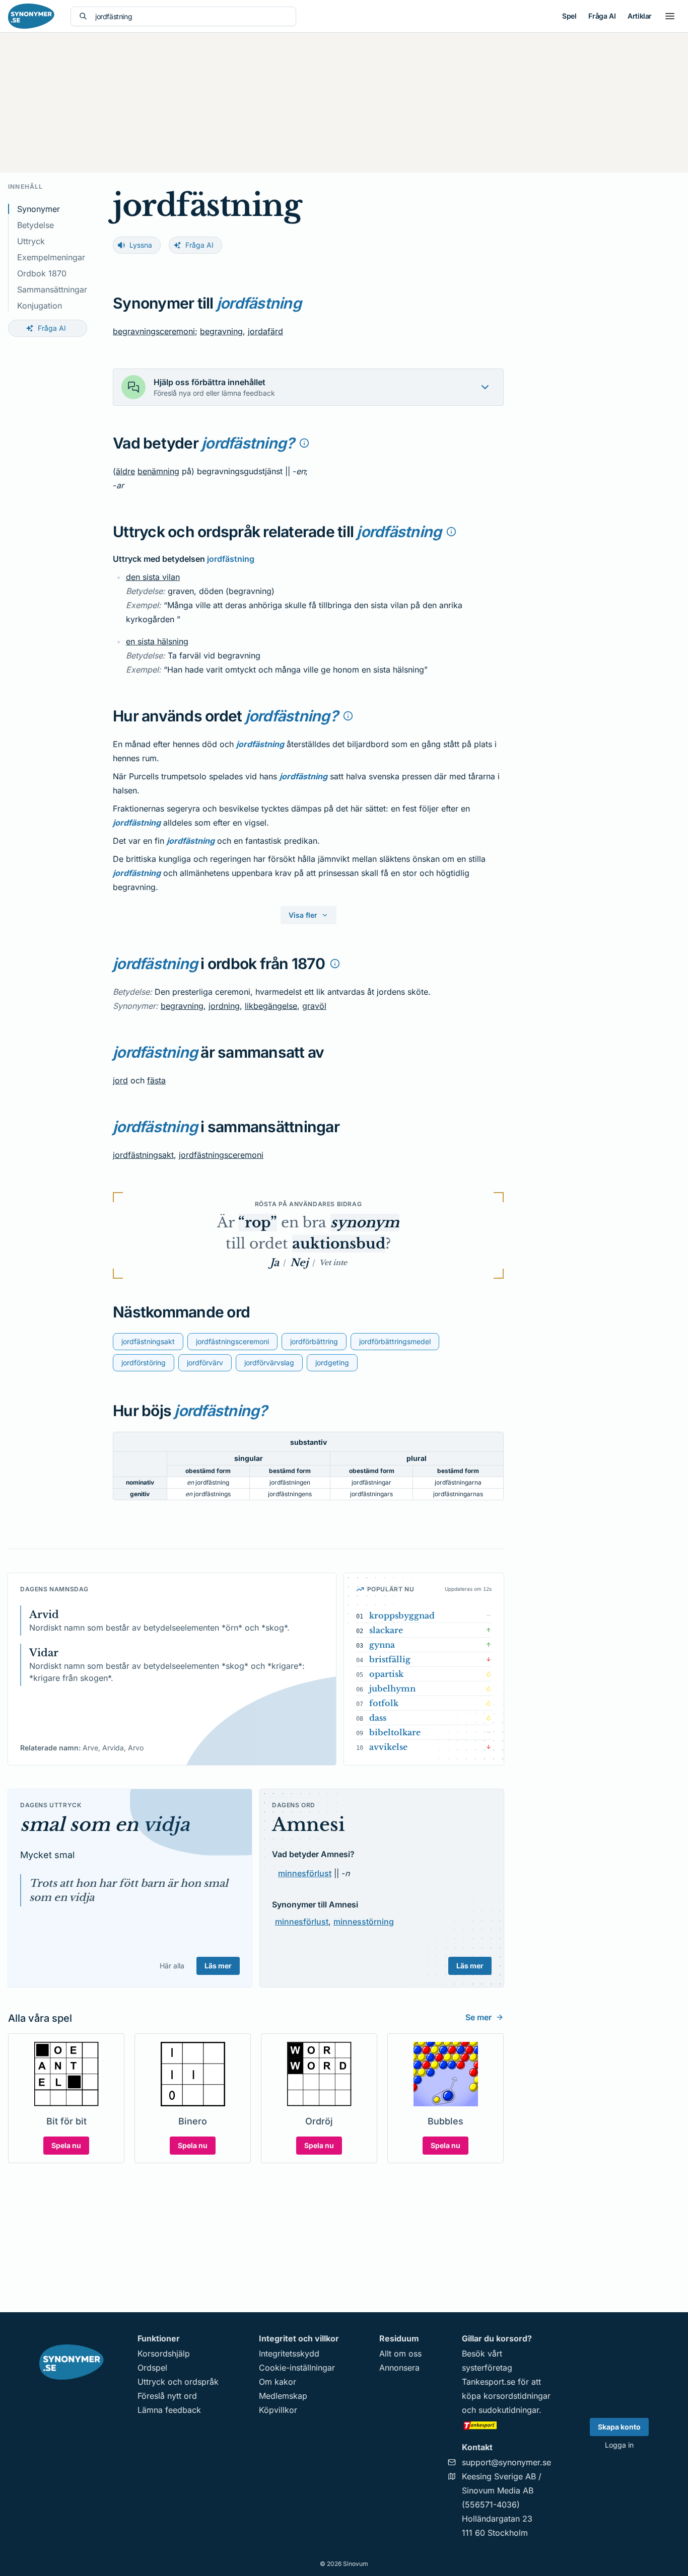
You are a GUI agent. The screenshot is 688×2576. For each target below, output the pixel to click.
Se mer (478, 2017)
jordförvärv (205, 1363)
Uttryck (31, 241)
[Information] (304, 443)
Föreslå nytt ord (167, 2396)
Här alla (172, 1966)
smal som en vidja (105, 1825)
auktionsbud (339, 1244)
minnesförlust (305, 1873)
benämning (158, 471)
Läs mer (218, 1966)
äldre (125, 471)
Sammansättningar (52, 289)
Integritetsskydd (289, 2353)
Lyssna (141, 245)
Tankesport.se (489, 2382)
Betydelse (36, 225)
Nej (299, 1263)
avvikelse (388, 1747)
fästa (156, 1080)
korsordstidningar (517, 2396)
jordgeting (332, 1363)
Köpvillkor (278, 2410)
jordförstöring (144, 1363)
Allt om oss (400, 2353)
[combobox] (191, 16)
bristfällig (390, 1659)
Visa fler (303, 915)
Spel (569, 16)
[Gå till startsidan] (31, 16)
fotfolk (384, 1703)
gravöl (314, 1006)
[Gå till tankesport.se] (506, 2425)
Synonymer (39, 209)
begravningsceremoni (154, 331)
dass (378, 1718)
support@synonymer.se (506, 2462)
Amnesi (308, 1825)
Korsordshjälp (164, 2353)
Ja (274, 1263)
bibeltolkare (395, 1732)
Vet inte (333, 1263)
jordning (224, 1006)
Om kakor (278, 2382)
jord (120, 1080)
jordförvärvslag (269, 1363)
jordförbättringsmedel (395, 1341)
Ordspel (152, 2368)
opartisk (386, 1674)
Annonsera (399, 2368)
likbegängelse (271, 1006)
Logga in (619, 2445)
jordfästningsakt (143, 1155)
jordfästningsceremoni (221, 1155)
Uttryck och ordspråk (178, 2382)
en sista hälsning (157, 641)
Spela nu (66, 2145)
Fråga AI (602, 16)
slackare (386, 1630)
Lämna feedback (169, 2410)
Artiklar (640, 16)
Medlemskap (283, 2396)
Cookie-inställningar (297, 2368)
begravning (221, 331)
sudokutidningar (509, 2410)
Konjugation (40, 306)
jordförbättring (314, 1341)
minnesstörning (364, 1922)
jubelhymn (392, 1688)
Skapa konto (619, 2427)
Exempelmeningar (51, 257)
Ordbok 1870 (42, 273)
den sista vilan (153, 577)
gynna (382, 1645)
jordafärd (265, 331)
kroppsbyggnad (402, 1615)
